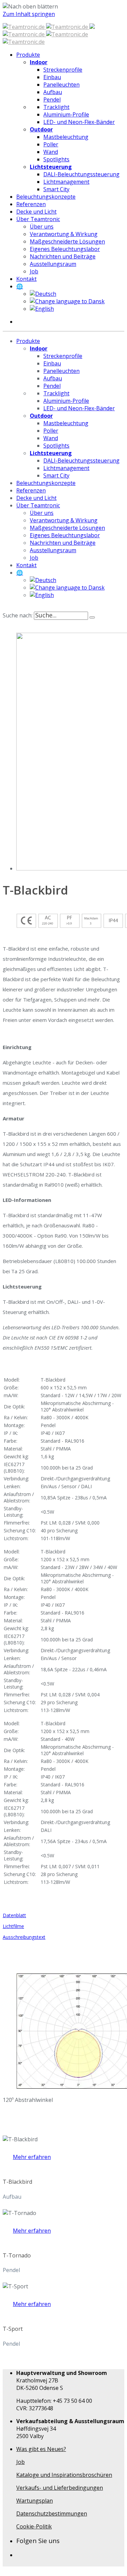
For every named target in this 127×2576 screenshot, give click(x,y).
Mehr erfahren (32, 2157)
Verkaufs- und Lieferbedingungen (60, 2488)
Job (20, 2462)
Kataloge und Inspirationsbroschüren (64, 2475)
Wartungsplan (35, 2501)
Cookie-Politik (34, 2526)
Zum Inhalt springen (29, 14)
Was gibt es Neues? (41, 2449)
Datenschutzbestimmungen (52, 2514)
